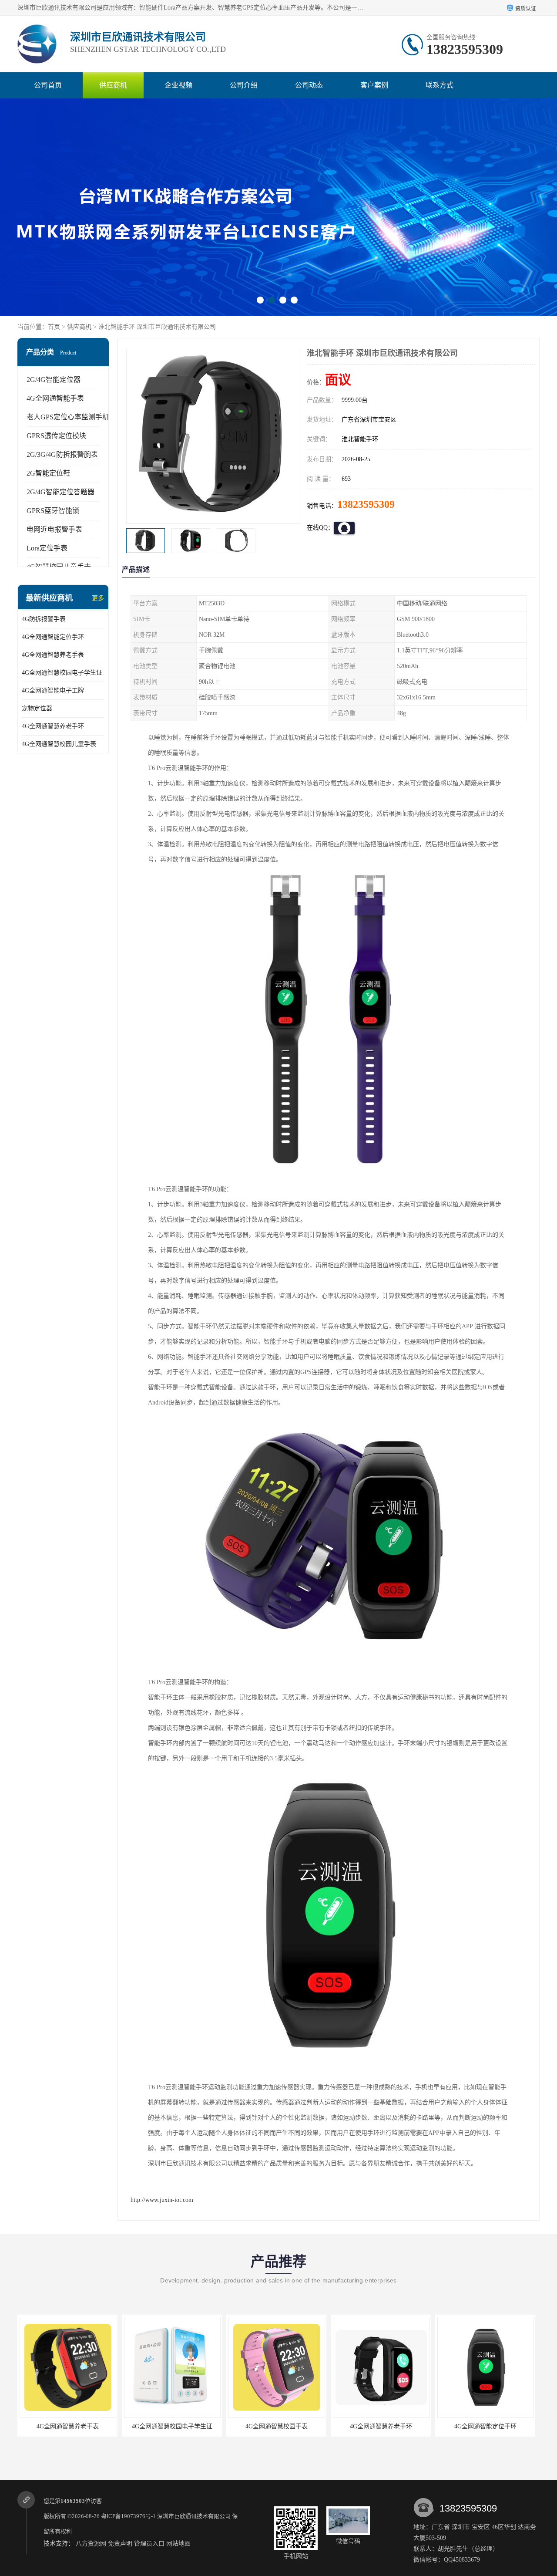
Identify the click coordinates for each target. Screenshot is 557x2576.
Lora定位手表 (47, 548)
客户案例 (374, 85)
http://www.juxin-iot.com (162, 2200)
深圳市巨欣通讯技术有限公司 (194, 2516)
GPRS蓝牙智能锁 (53, 511)
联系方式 (440, 85)
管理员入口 (149, 2544)
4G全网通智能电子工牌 (53, 690)
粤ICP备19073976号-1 (128, 2516)
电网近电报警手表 (54, 529)
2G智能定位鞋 (48, 473)
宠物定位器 (37, 708)
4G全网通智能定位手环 (53, 637)
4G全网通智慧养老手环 (53, 726)
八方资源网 (91, 2544)
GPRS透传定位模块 (56, 436)
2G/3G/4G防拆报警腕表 (62, 454)
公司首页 (48, 85)
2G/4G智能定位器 (54, 380)
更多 (98, 598)
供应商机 (113, 85)
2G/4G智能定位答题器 (60, 492)
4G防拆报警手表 (44, 619)
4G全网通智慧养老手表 (53, 655)
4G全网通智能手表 (55, 398)
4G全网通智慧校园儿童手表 (59, 744)
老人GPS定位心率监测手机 (68, 417)
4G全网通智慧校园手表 (172, 2426)
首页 (54, 327)
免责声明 (120, 2544)
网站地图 (178, 2544)
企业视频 (178, 85)
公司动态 (309, 85)
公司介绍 (244, 85)
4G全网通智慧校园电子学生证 (62, 673)
